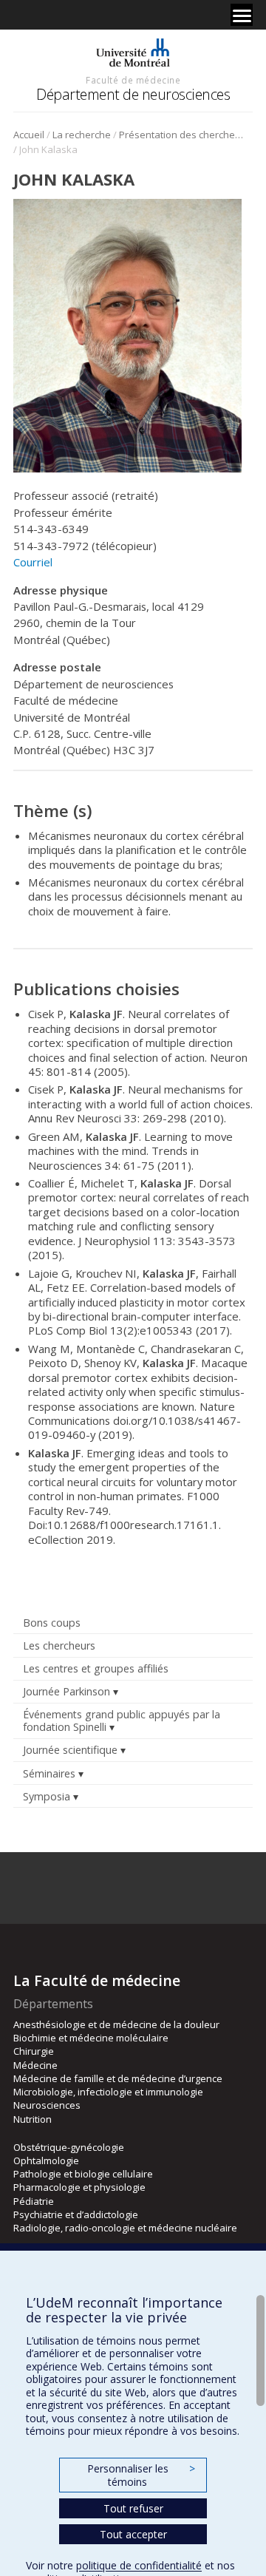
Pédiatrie (34, 2201)
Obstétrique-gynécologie (69, 2147)
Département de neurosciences (133, 94)
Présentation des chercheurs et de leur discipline (184, 135)
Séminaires (49, 1773)
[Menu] (242, 15)
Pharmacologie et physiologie (79, 2187)
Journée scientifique (70, 1750)
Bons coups (52, 1623)
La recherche (82, 135)
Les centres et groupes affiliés (96, 1668)
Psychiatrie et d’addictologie (76, 2214)
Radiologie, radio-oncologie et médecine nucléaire (125, 2228)
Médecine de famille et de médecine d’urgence (118, 2078)
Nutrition (33, 2119)
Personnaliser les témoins (141, 2475)
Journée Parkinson (66, 1691)
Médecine (35, 2065)
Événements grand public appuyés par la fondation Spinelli (122, 1721)
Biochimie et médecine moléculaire (91, 2038)
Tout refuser (133, 2508)
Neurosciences (47, 2105)
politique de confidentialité (139, 2565)
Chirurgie (34, 2051)
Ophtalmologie (46, 2160)
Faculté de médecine (133, 80)
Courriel (33, 562)
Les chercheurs (59, 1645)
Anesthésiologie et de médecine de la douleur (116, 2024)
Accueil (29, 135)
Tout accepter (133, 2534)
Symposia (47, 1796)
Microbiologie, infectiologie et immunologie (108, 2092)
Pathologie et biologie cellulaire (83, 2174)
